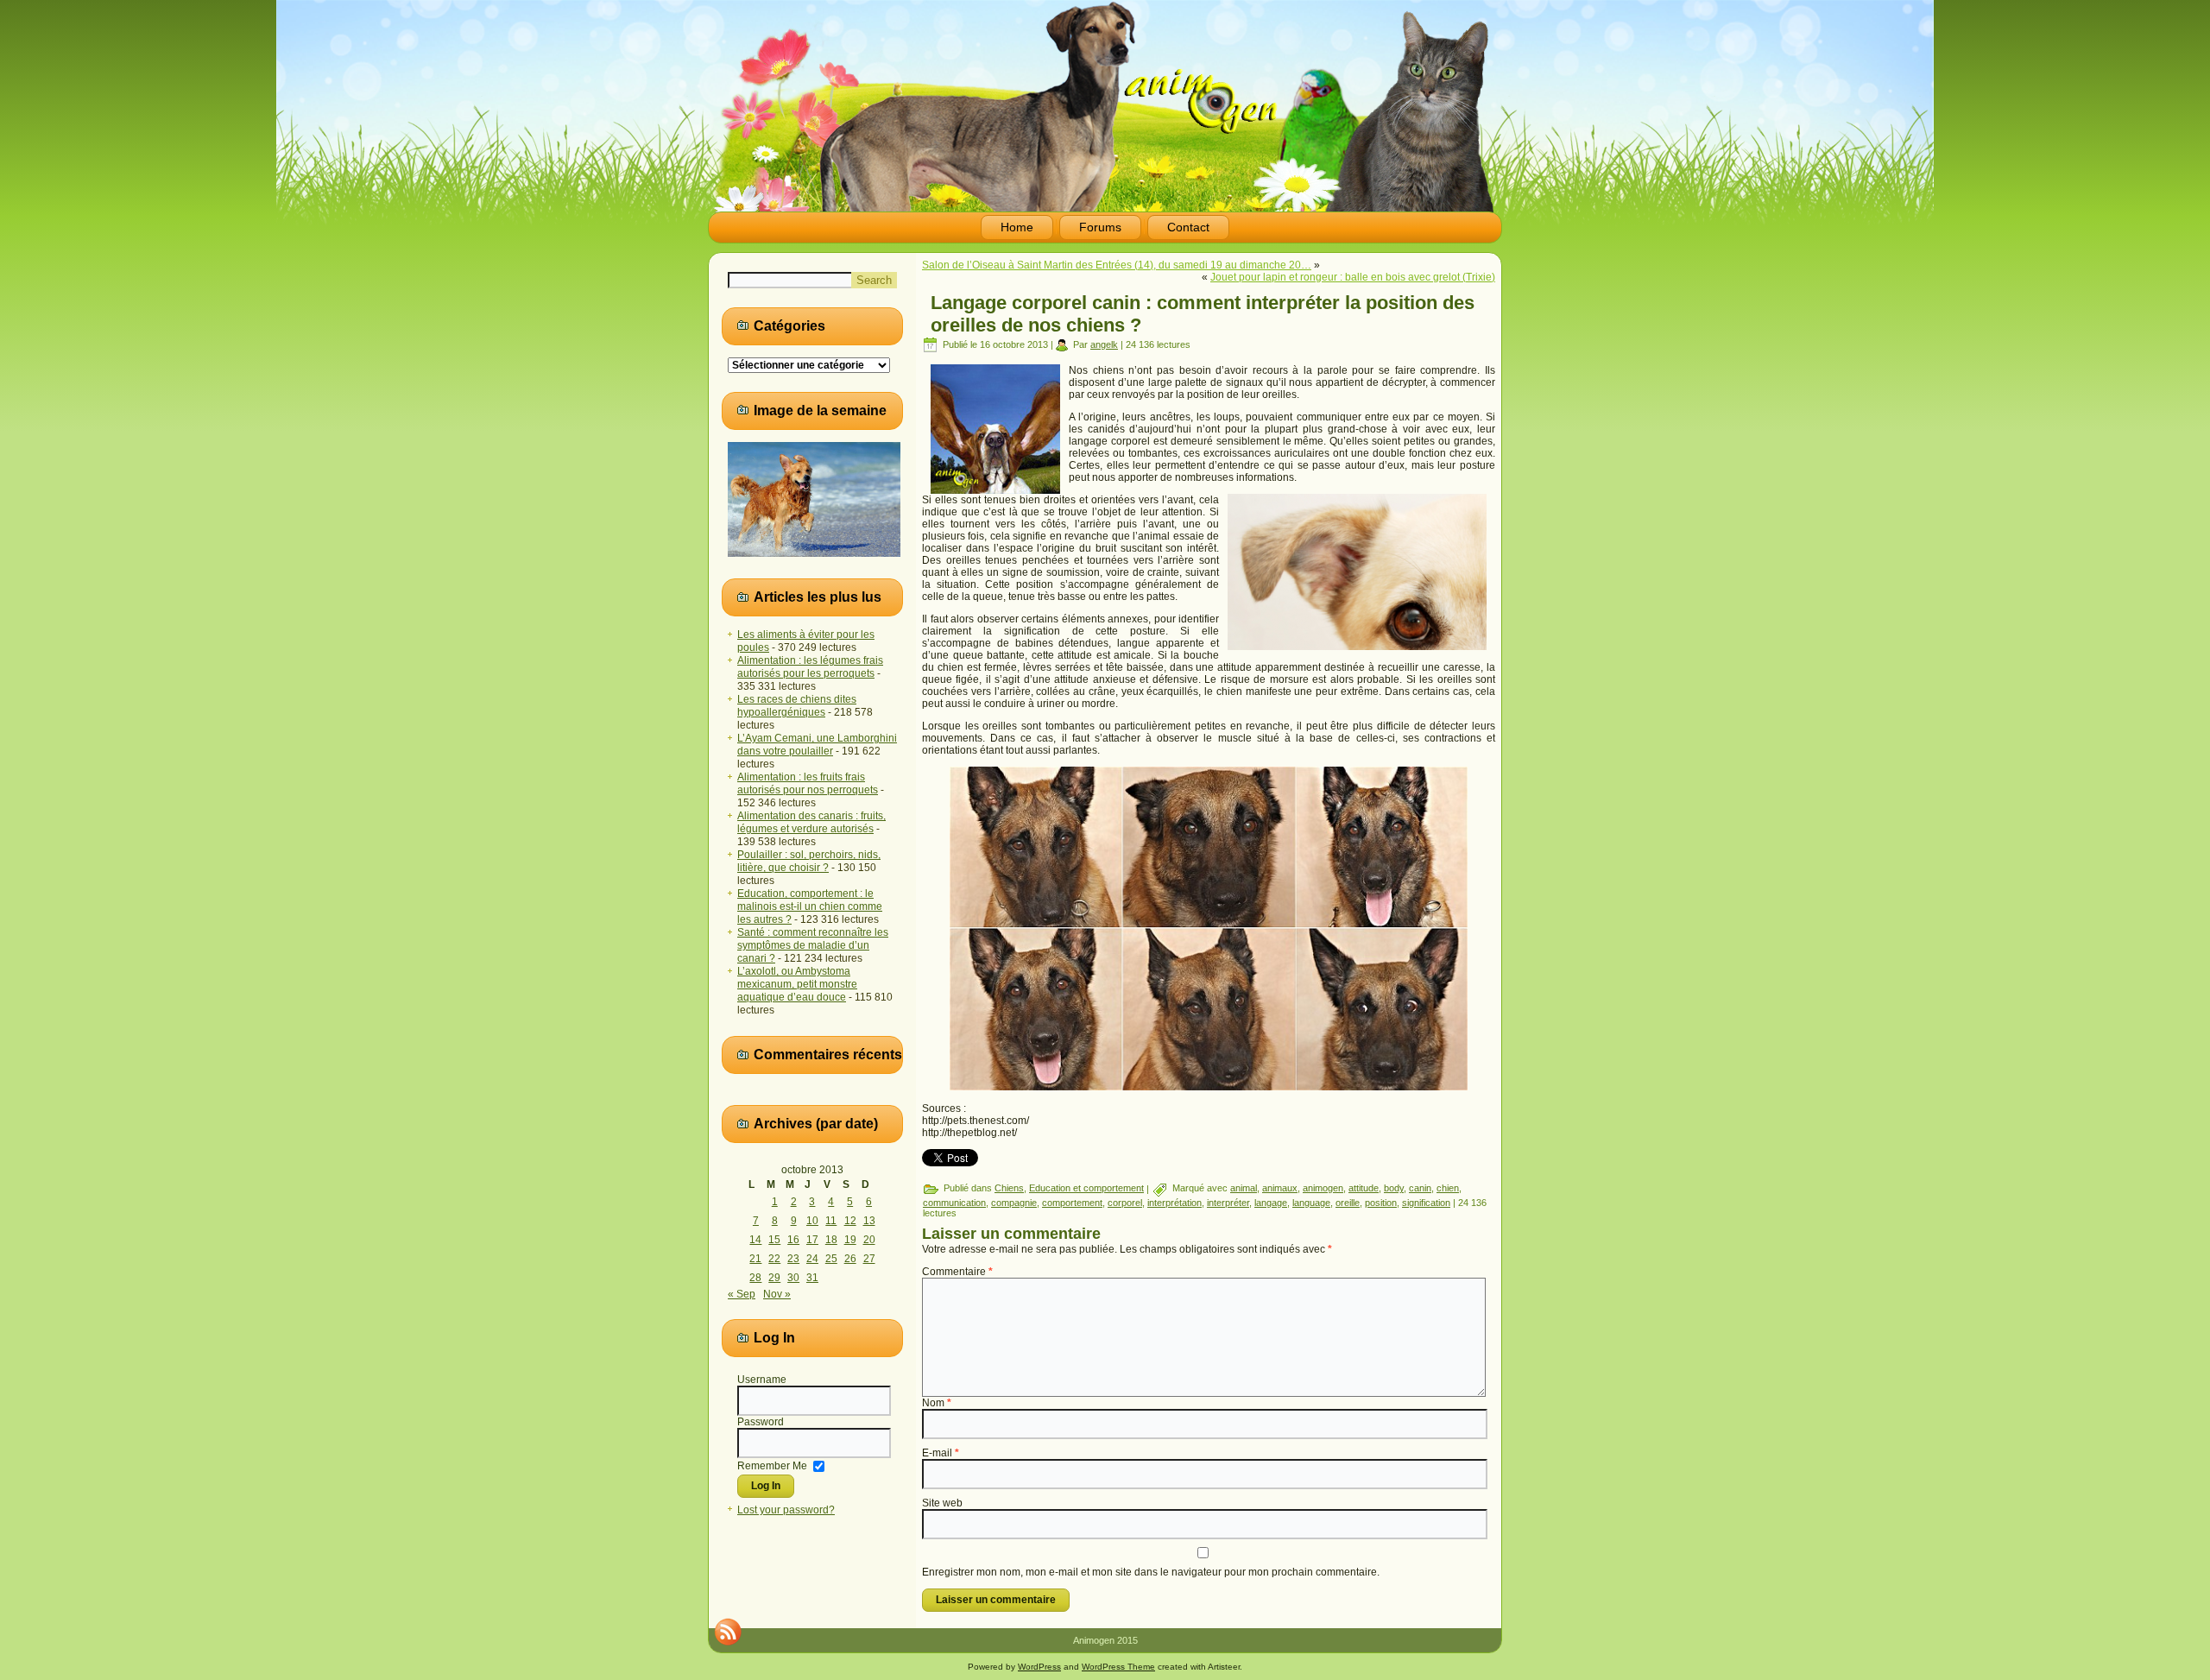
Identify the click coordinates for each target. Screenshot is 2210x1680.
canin (1420, 1188)
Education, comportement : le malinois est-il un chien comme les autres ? (810, 906)
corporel (1125, 1203)
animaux (1280, 1188)
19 (850, 1240)
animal (1244, 1188)
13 (869, 1221)
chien (1448, 1188)
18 (831, 1240)
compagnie (1014, 1203)
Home (1017, 227)
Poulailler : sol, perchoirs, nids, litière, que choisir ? (809, 861)
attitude (1364, 1188)
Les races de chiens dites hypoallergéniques (797, 706)
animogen (1323, 1188)
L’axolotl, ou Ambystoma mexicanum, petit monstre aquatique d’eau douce (797, 984)
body (1394, 1188)
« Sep (742, 1294)
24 (812, 1259)
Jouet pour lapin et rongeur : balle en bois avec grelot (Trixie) (1353, 277)
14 (755, 1240)
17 (812, 1240)
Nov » (777, 1294)
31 (812, 1278)
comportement (1072, 1203)
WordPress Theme (1118, 1667)
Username (762, 1380)
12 (850, 1221)
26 (850, 1259)
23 (793, 1259)
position (1381, 1203)
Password (761, 1422)
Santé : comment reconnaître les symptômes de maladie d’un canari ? (813, 945)
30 (793, 1278)
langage (1271, 1203)
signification (1426, 1203)
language (1311, 1203)
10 (812, 1221)
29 (774, 1278)
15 (774, 1240)
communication (954, 1203)
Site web (942, 1503)
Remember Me (772, 1465)
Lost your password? (786, 1510)
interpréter (1228, 1203)
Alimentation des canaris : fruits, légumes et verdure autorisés (811, 822)
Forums (1100, 227)
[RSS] (728, 1632)
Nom (937, 1403)
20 (869, 1240)
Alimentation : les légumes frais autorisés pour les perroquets (810, 667)
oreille (1348, 1203)
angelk (1104, 344)
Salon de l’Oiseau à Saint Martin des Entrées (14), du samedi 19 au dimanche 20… (1117, 265)
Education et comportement (1086, 1188)
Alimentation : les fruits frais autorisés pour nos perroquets (808, 783)
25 (831, 1259)
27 (869, 1259)
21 (755, 1259)
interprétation (1174, 1203)
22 (774, 1259)
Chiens (1009, 1188)
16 (793, 1240)
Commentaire (957, 1272)
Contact (1188, 227)
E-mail (941, 1453)
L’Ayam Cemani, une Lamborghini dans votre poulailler (817, 745)
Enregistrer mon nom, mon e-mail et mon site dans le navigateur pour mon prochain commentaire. (1151, 1572)
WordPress (1039, 1667)
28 (755, 1278)
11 (831, 1221)
